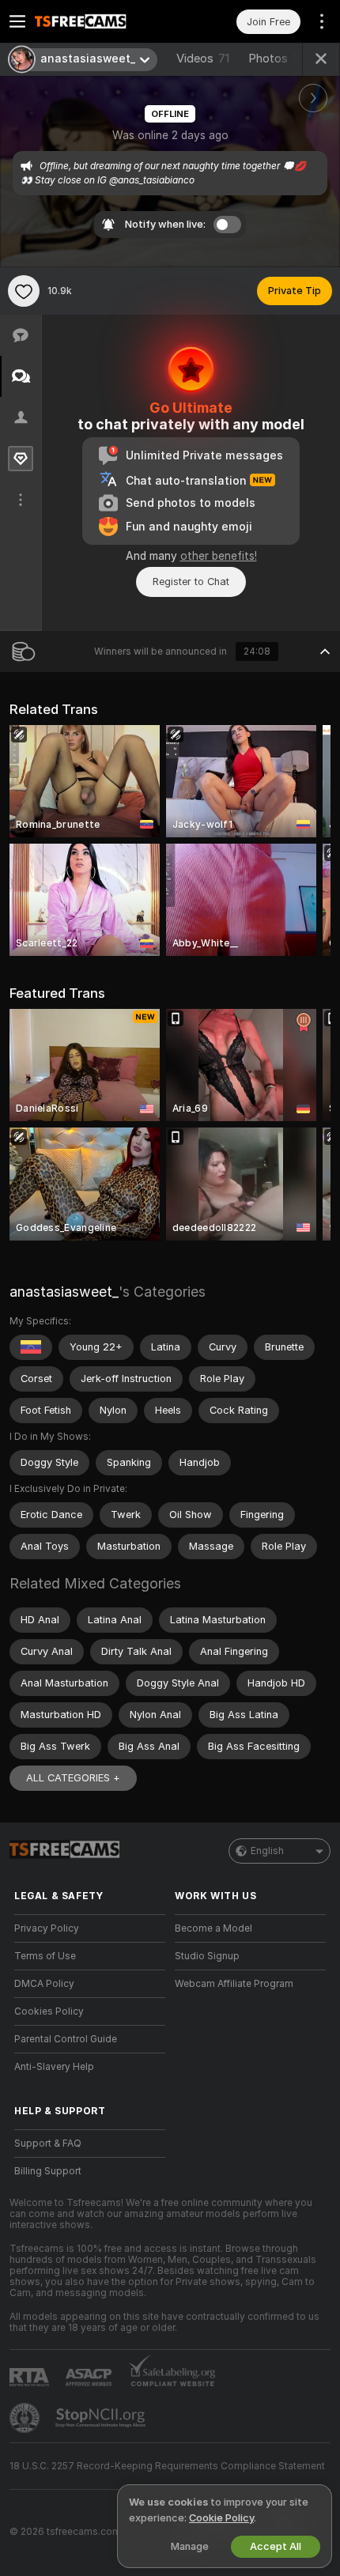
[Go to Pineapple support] (26, 2418)
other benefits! (219, 556)
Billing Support (48, 2171)
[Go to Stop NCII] (102, 2418)
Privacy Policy (47, 1928)
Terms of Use (45, 1956)
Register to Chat (191, 582)
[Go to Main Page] (102, 21)
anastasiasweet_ (64, 1292)
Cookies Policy (49, 2011)
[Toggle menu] (17, 21)
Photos (278, 59)
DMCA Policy (44, 1984)
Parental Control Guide (66, 2039)
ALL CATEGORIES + (73, 1778)
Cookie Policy (221, 2518)
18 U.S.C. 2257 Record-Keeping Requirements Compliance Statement (167, 2466)
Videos (203, 59)
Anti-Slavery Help (54, 2067)
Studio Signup (207, 1956)
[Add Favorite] (24, 291)
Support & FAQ (48, 2144)
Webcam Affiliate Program (234, 1984)
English (267, 1851)
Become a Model (213, 1928)
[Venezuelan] (31, 1347)
